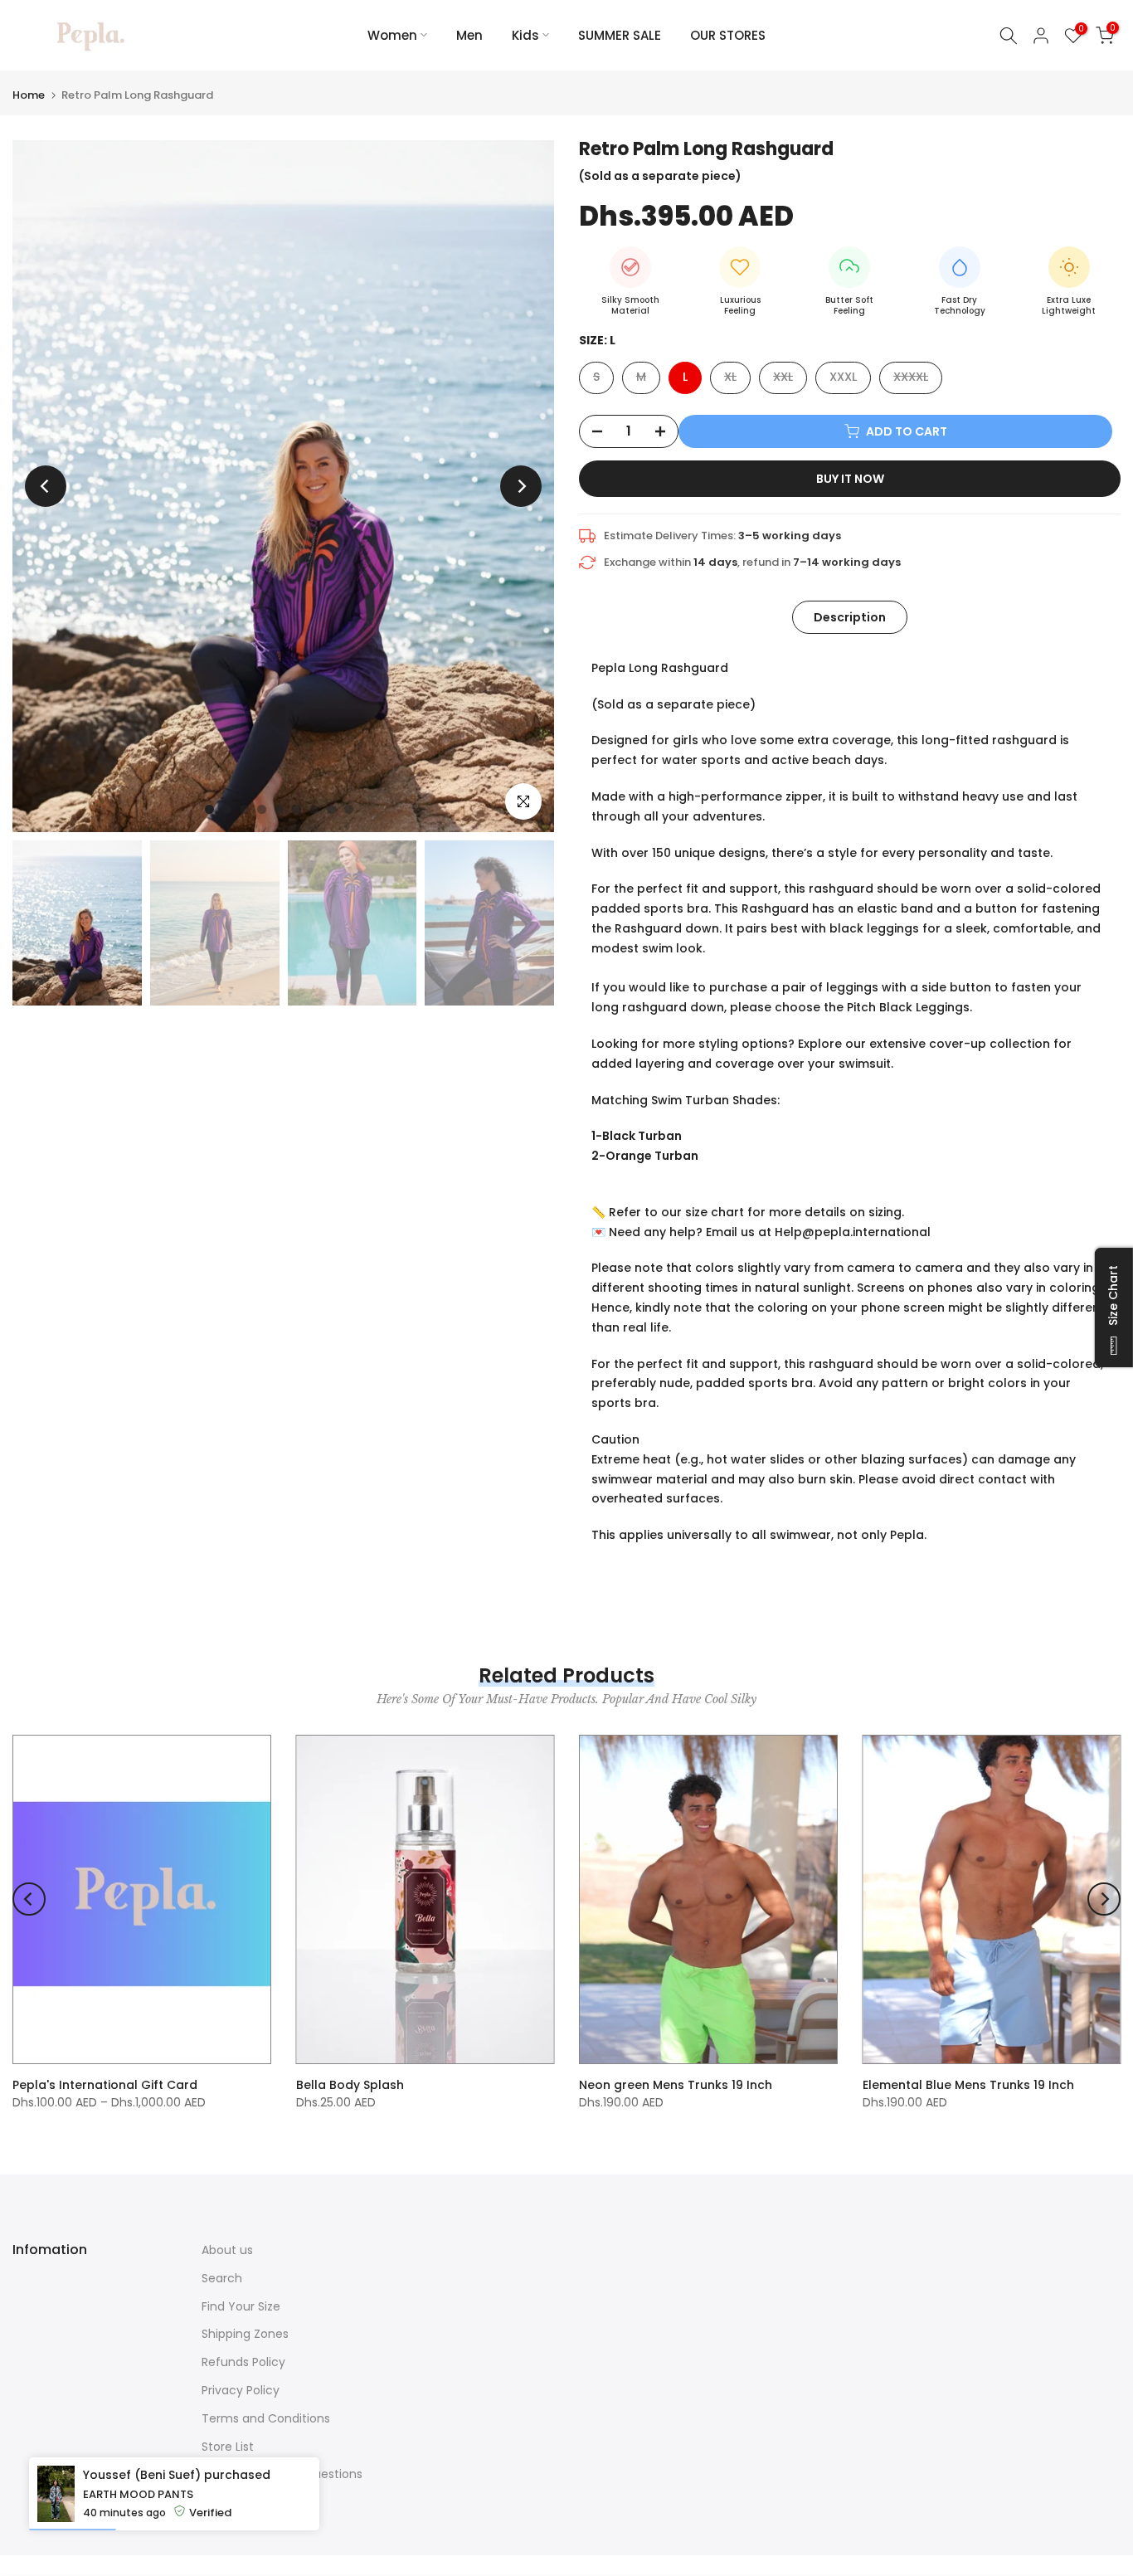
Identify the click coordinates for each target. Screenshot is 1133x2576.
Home (29, 95)
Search (222, 2278)
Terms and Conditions (266, 2418)
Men (469, 35)
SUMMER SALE (620, 35)
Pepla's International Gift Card (105, 2085)
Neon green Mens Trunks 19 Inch (676, 2085)
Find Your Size (241, 2306)
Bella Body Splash (350, 2085)
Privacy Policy (241, 2390)
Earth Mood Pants (138, 2529)
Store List (228, 2447)
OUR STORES (728, 35)
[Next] (521, 486)
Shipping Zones (245, 2334)
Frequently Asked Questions (282, 2474)
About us (227, 2250)
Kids (525, 35)
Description (850, 616)
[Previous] (46, 486)
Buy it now (850, 479)
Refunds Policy (243, 2362)
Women (392, 35)
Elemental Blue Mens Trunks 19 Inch (968, 2085)
